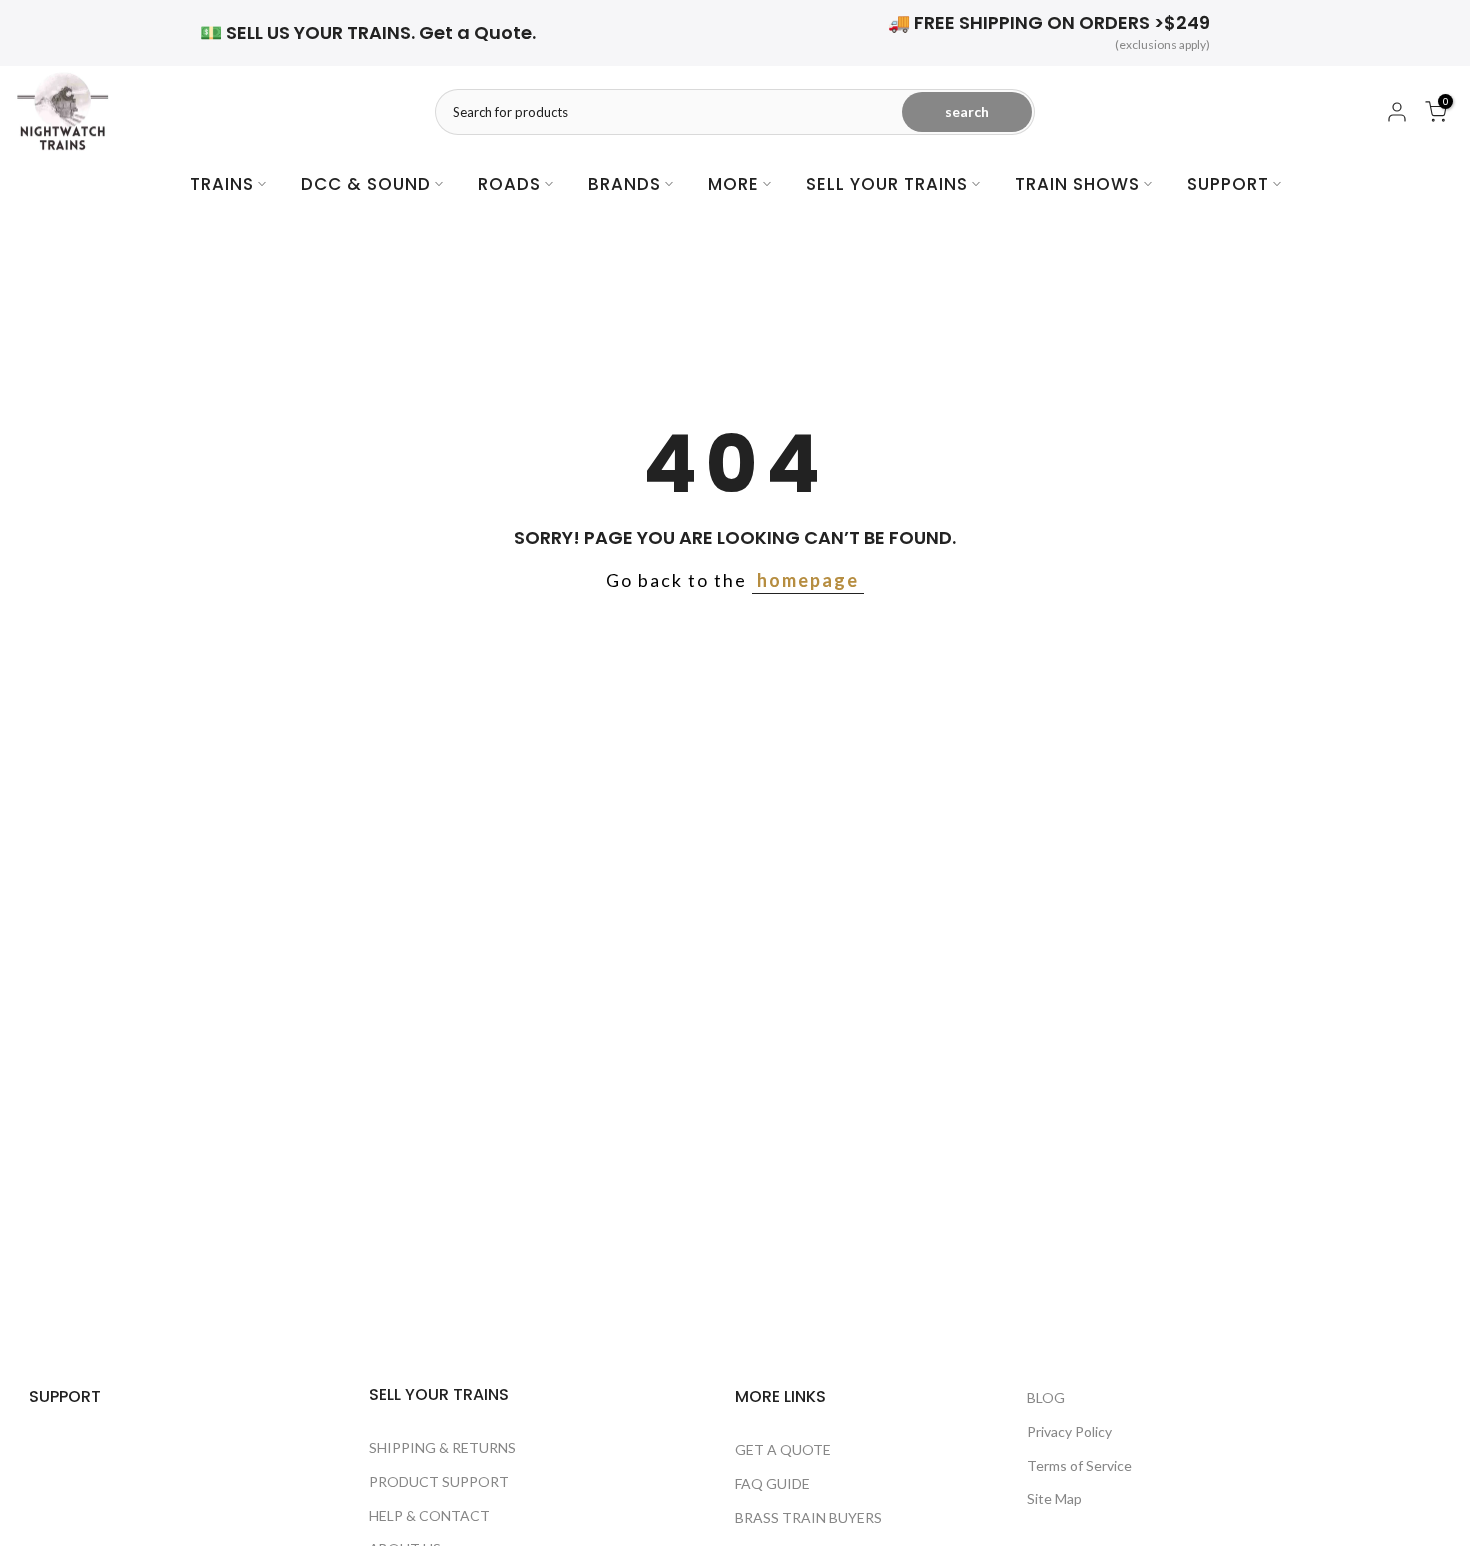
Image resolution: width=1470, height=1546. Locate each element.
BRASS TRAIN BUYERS (808, 1517)
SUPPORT (1228, 184)
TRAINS (222, 184)
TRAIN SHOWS (1077, 184)
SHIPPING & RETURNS (442, 1447)
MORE (733, 184)
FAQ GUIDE (772, 1483)
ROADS (509, 184)
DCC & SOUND (366, 184)
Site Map (1054, 1498)
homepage (808, 580)
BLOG (1046, 1397)
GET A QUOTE (783, 1449)
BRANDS (624, 184)
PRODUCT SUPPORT (439, 1481)
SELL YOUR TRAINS (887, 184)
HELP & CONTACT (429, 1515)
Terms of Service (1079, 1465)
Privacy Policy (1069, 1431)
